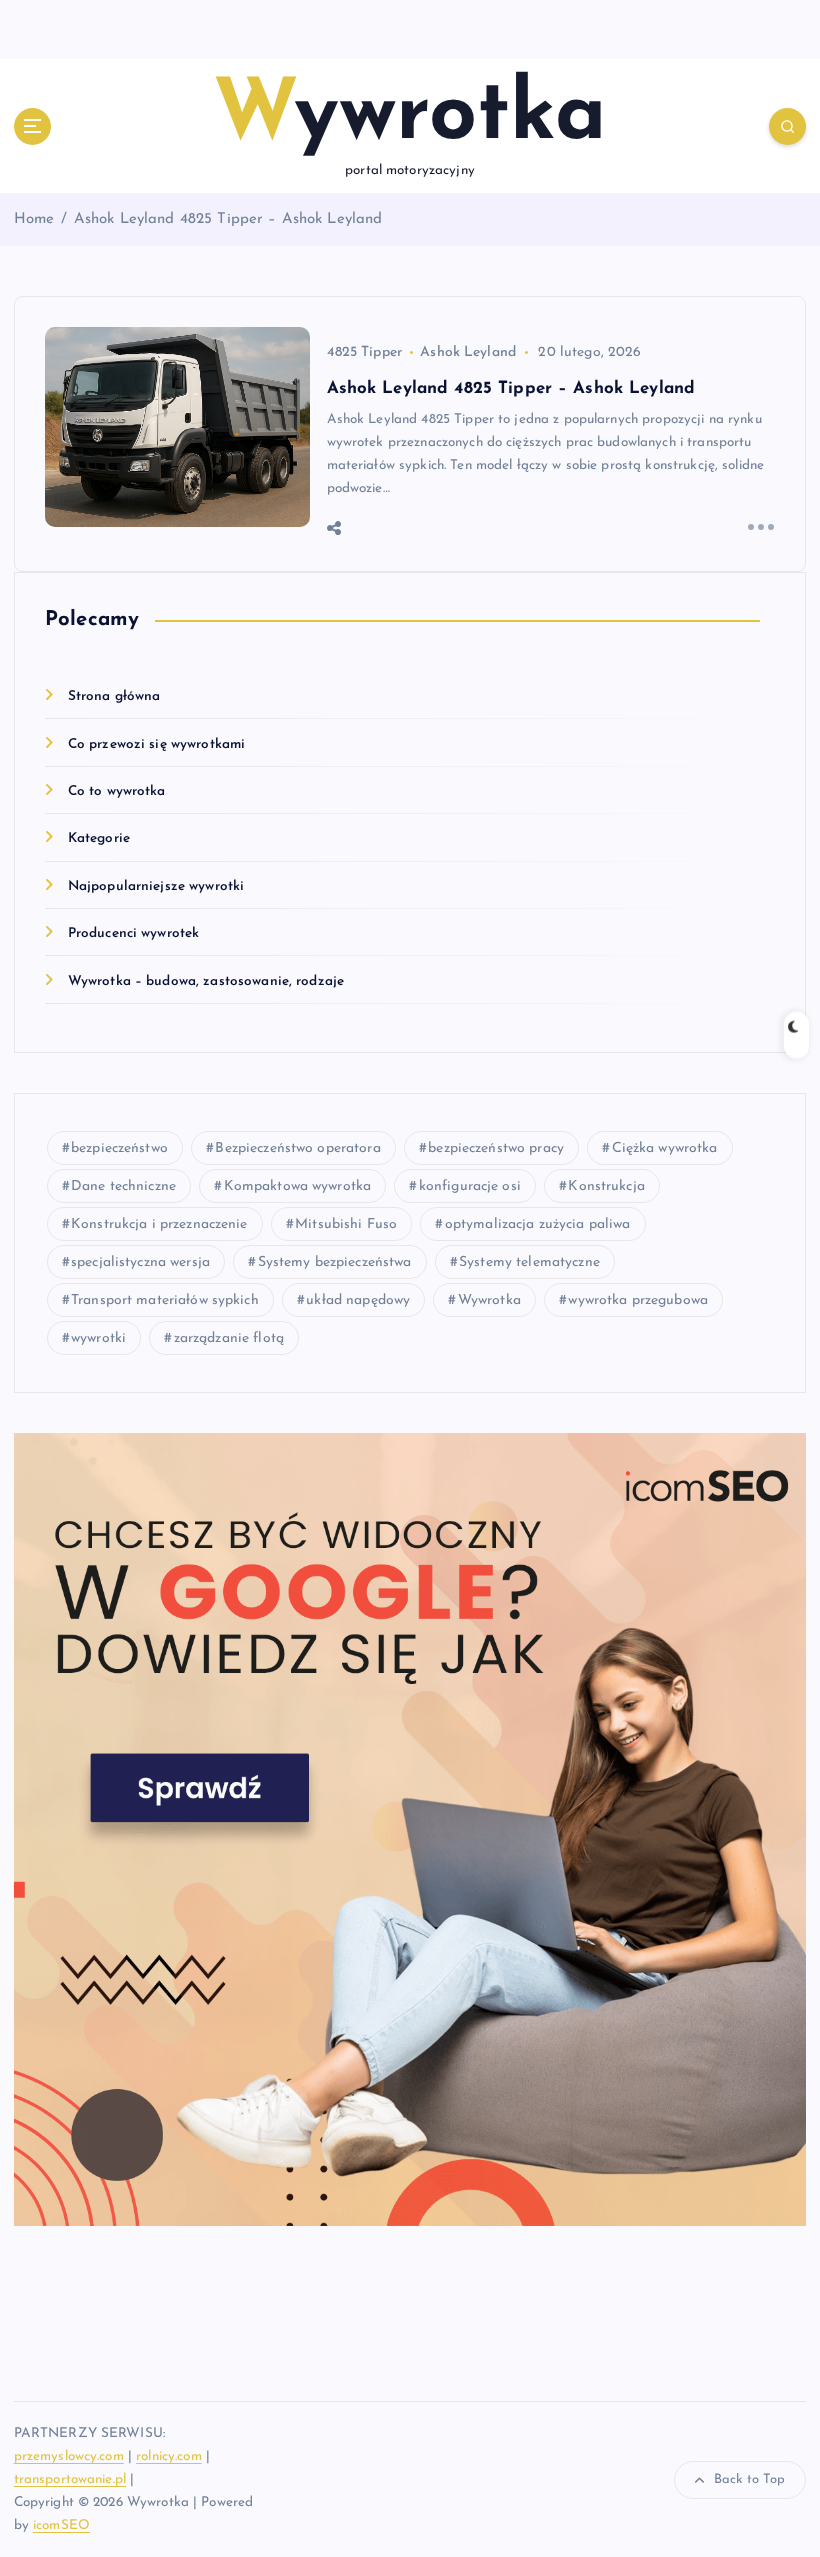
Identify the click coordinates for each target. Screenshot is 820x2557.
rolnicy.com (169, 2456)
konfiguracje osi (470, 1186)
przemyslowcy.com (69, 2456)
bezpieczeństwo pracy (496, 1148)
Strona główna (114, 696)
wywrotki (98, 1338)
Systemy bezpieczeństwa (335, 1262)
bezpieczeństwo (119, 1148)
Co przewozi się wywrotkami (157, 744)
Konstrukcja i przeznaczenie (159, 1224)
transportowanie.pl (70, 2479)
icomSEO (61, 2525)
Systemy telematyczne (529, 1262)
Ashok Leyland (468, 352)
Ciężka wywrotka (665, 1148)
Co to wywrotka (117, 791)
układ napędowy (358, 1300)
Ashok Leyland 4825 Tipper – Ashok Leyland (228, 219)
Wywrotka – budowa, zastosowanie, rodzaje (206, 981)
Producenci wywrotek (134, 933)
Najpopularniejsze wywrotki (156, 886)
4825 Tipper (365, 352)
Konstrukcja (606, 1186)
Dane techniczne (123, 1186)
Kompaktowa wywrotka (298, 1186)
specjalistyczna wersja (140, 1262)
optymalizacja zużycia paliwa (538, 1224)
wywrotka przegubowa (638, 1300)
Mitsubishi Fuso (346, 1224)
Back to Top (750, 2479)
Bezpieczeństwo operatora (297, 1148)
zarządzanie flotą (229, 1338)
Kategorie (99, 838)
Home (34, 219)
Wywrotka (489, 1300)
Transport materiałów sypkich (165, 1300)
